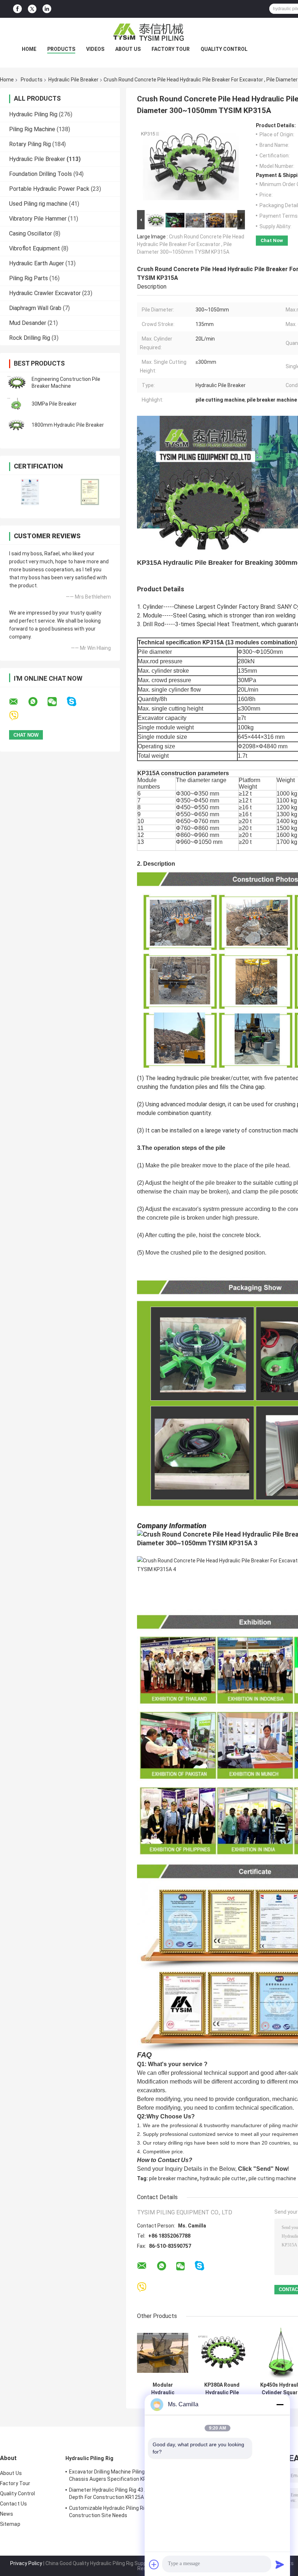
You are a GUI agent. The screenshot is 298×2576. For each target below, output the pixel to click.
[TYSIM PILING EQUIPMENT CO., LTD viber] (18, 716)
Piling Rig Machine (32, 129)
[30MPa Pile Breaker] (16, 404)
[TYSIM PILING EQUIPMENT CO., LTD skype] (76, 702)
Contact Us (13, 2504)
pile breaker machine (173, 2178)
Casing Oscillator (31, 234)
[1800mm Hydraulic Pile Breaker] (16, 425)
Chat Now (272, 240)
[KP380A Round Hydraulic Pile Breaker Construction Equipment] (222, 2353)
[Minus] (280, 2404)
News (7, 2514)
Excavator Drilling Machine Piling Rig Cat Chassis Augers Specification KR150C (116, 2475)
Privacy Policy (26, 2563)
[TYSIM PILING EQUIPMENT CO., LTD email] (18, 702)
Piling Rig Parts (29, 278)
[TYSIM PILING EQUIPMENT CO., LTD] (149, 32)
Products (61, 49)
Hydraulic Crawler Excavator (45, 293)
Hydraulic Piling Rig (33, 114)
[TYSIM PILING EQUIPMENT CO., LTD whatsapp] (37, 702)
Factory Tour (171, 49)
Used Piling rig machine (38, 204)
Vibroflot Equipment (35, 248)
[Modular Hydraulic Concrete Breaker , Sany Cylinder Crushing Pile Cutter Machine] (163, 2353)
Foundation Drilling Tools (41, 174)
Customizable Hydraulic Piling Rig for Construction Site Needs (112, 2512)
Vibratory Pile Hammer (38, 219)
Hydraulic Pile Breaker (73, 80)
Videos (95, 49)
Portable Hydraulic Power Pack (49, 189)
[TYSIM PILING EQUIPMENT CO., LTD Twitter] (32, 9)
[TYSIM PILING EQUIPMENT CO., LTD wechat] (57, 702)
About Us (128, 49)
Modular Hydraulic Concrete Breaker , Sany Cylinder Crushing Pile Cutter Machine (163, 2389)
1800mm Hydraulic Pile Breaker (68, 425)
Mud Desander (28, 323)
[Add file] (154, 2564)
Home (29, 49)
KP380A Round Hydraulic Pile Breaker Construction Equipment (222, 2389)
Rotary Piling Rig (30, 144)
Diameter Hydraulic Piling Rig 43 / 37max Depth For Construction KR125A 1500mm (118, 2494)
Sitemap (10, 2524)
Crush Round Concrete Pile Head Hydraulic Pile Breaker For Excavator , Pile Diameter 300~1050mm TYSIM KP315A (191, 244)
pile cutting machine (272, 2178)
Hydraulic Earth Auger (37, 263)
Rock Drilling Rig (30, 338)
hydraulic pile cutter (223, 2178)
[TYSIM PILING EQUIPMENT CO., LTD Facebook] (17, 9)
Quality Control (224, 49)
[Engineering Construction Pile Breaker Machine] (16, 383)
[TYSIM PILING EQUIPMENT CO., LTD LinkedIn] (47, 9)
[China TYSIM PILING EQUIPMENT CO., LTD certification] (30, 492)
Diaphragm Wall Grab (35, 308)
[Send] (280, 2564)
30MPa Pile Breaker (54, 404)
